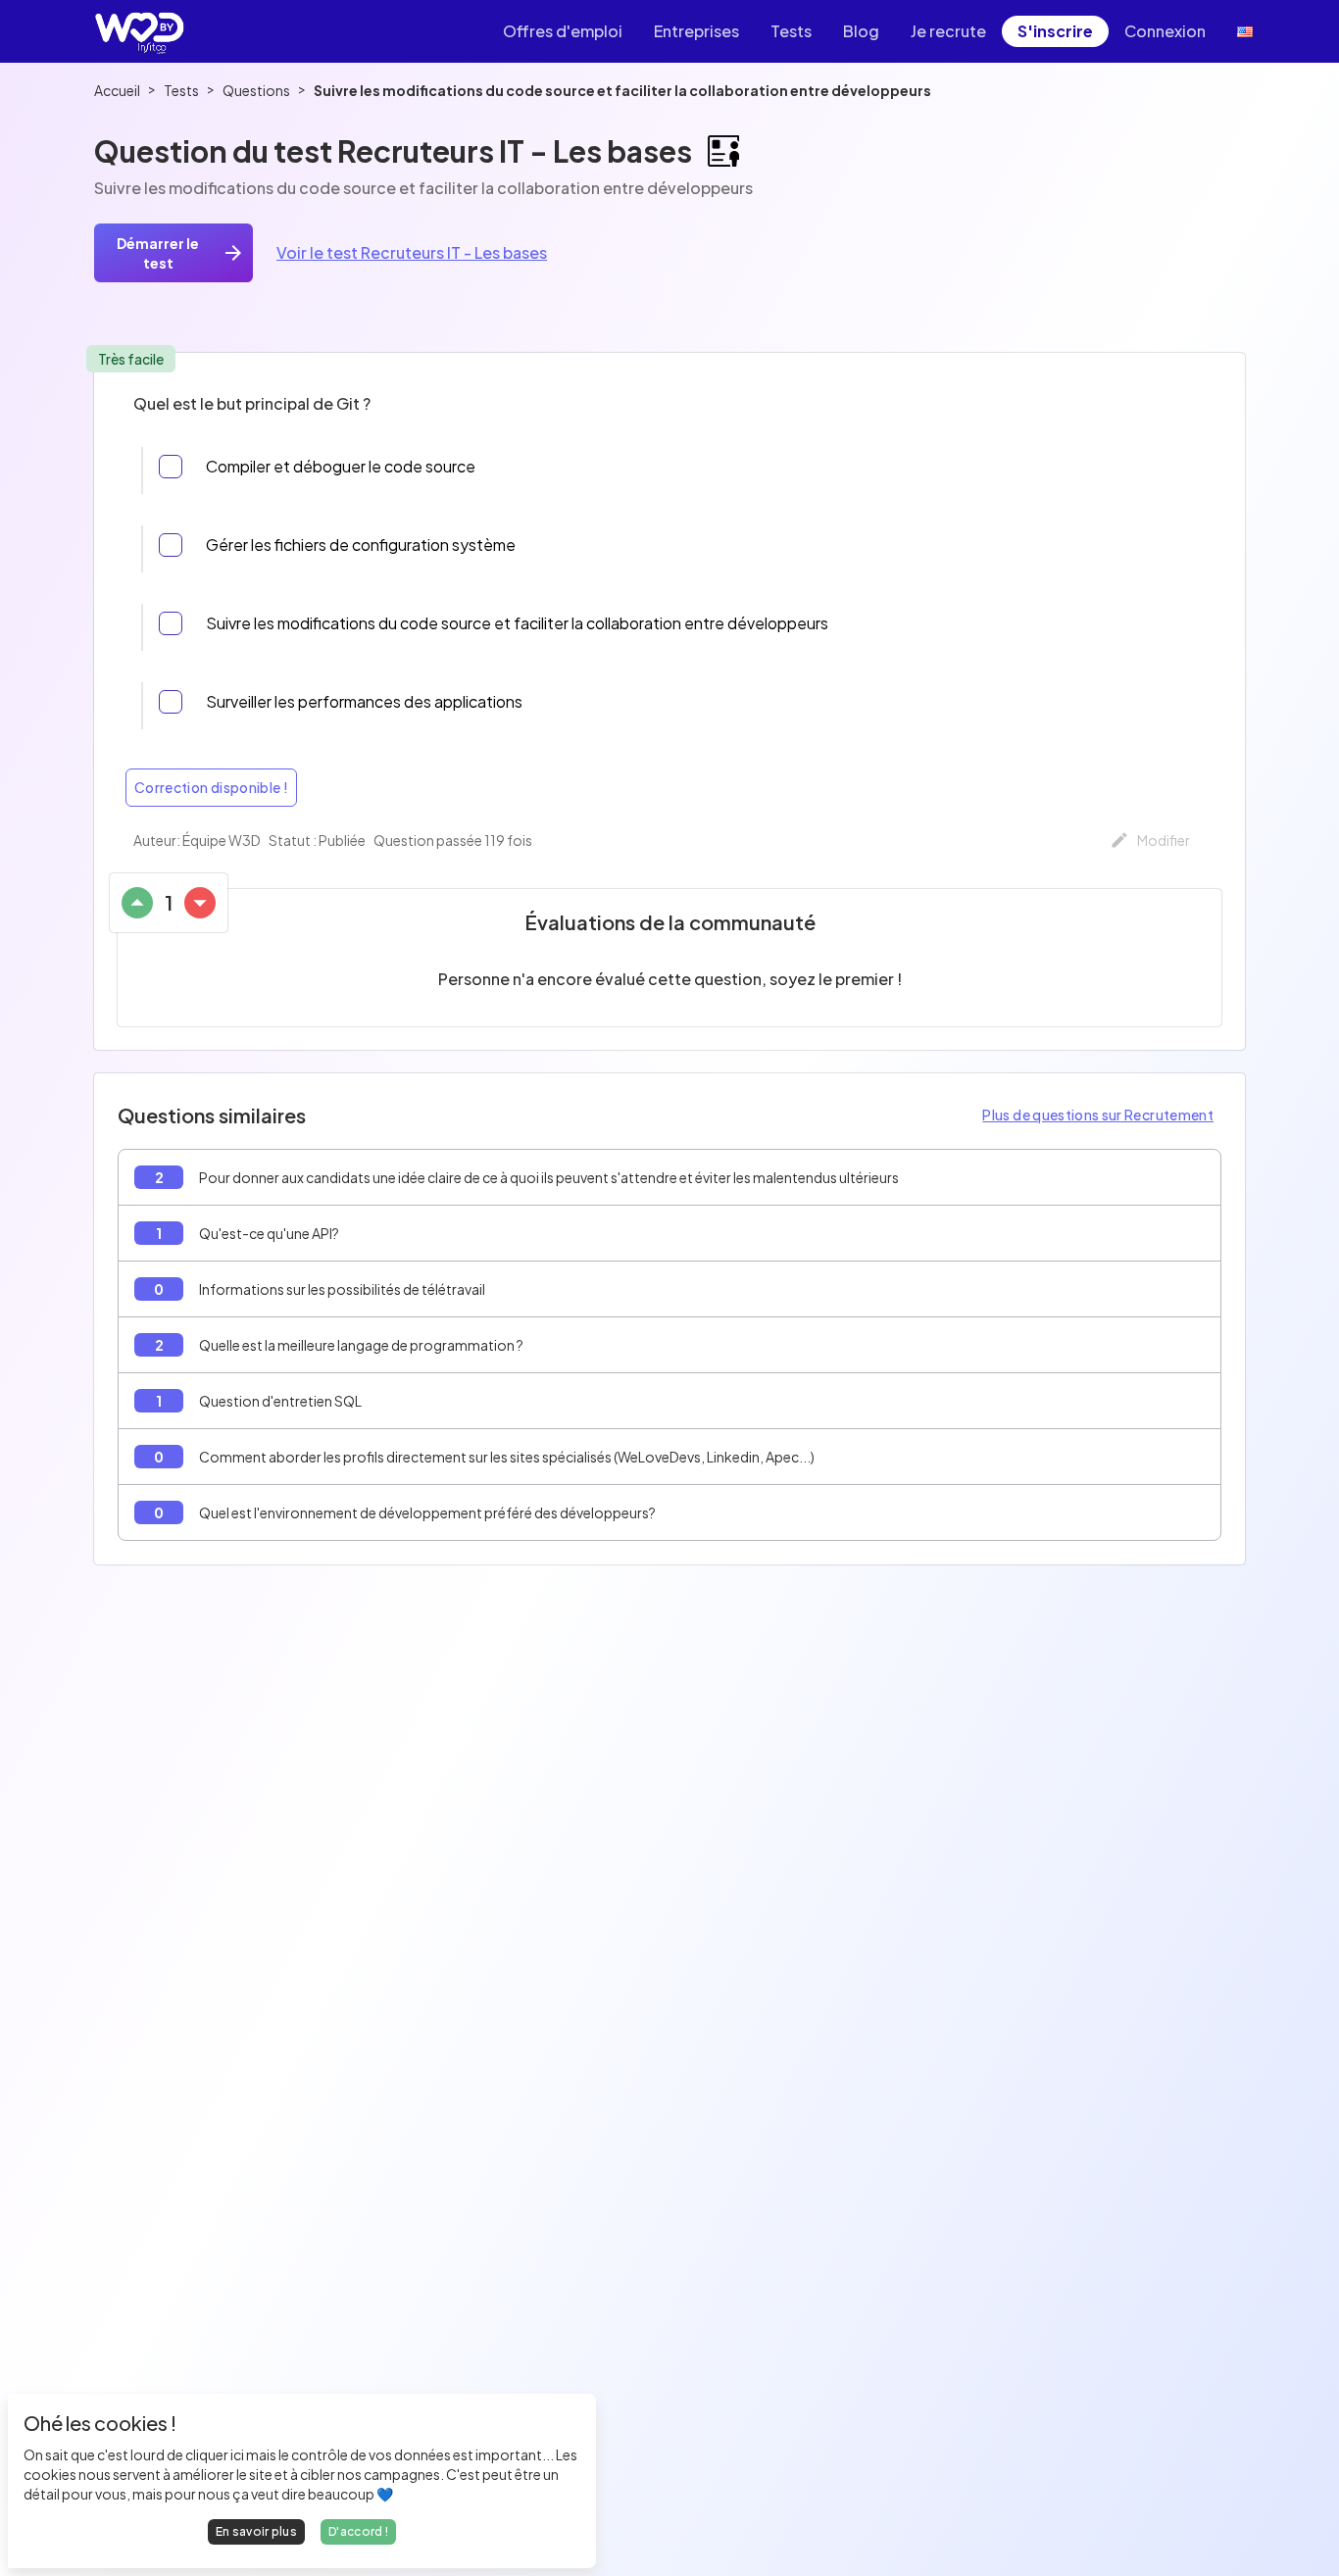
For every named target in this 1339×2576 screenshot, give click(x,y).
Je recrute (948, 31)
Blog (861, 31)
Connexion (1165, 31)
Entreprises (696, 31)
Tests (791, 31)
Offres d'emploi (563, 31)
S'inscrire (1055, 31)
